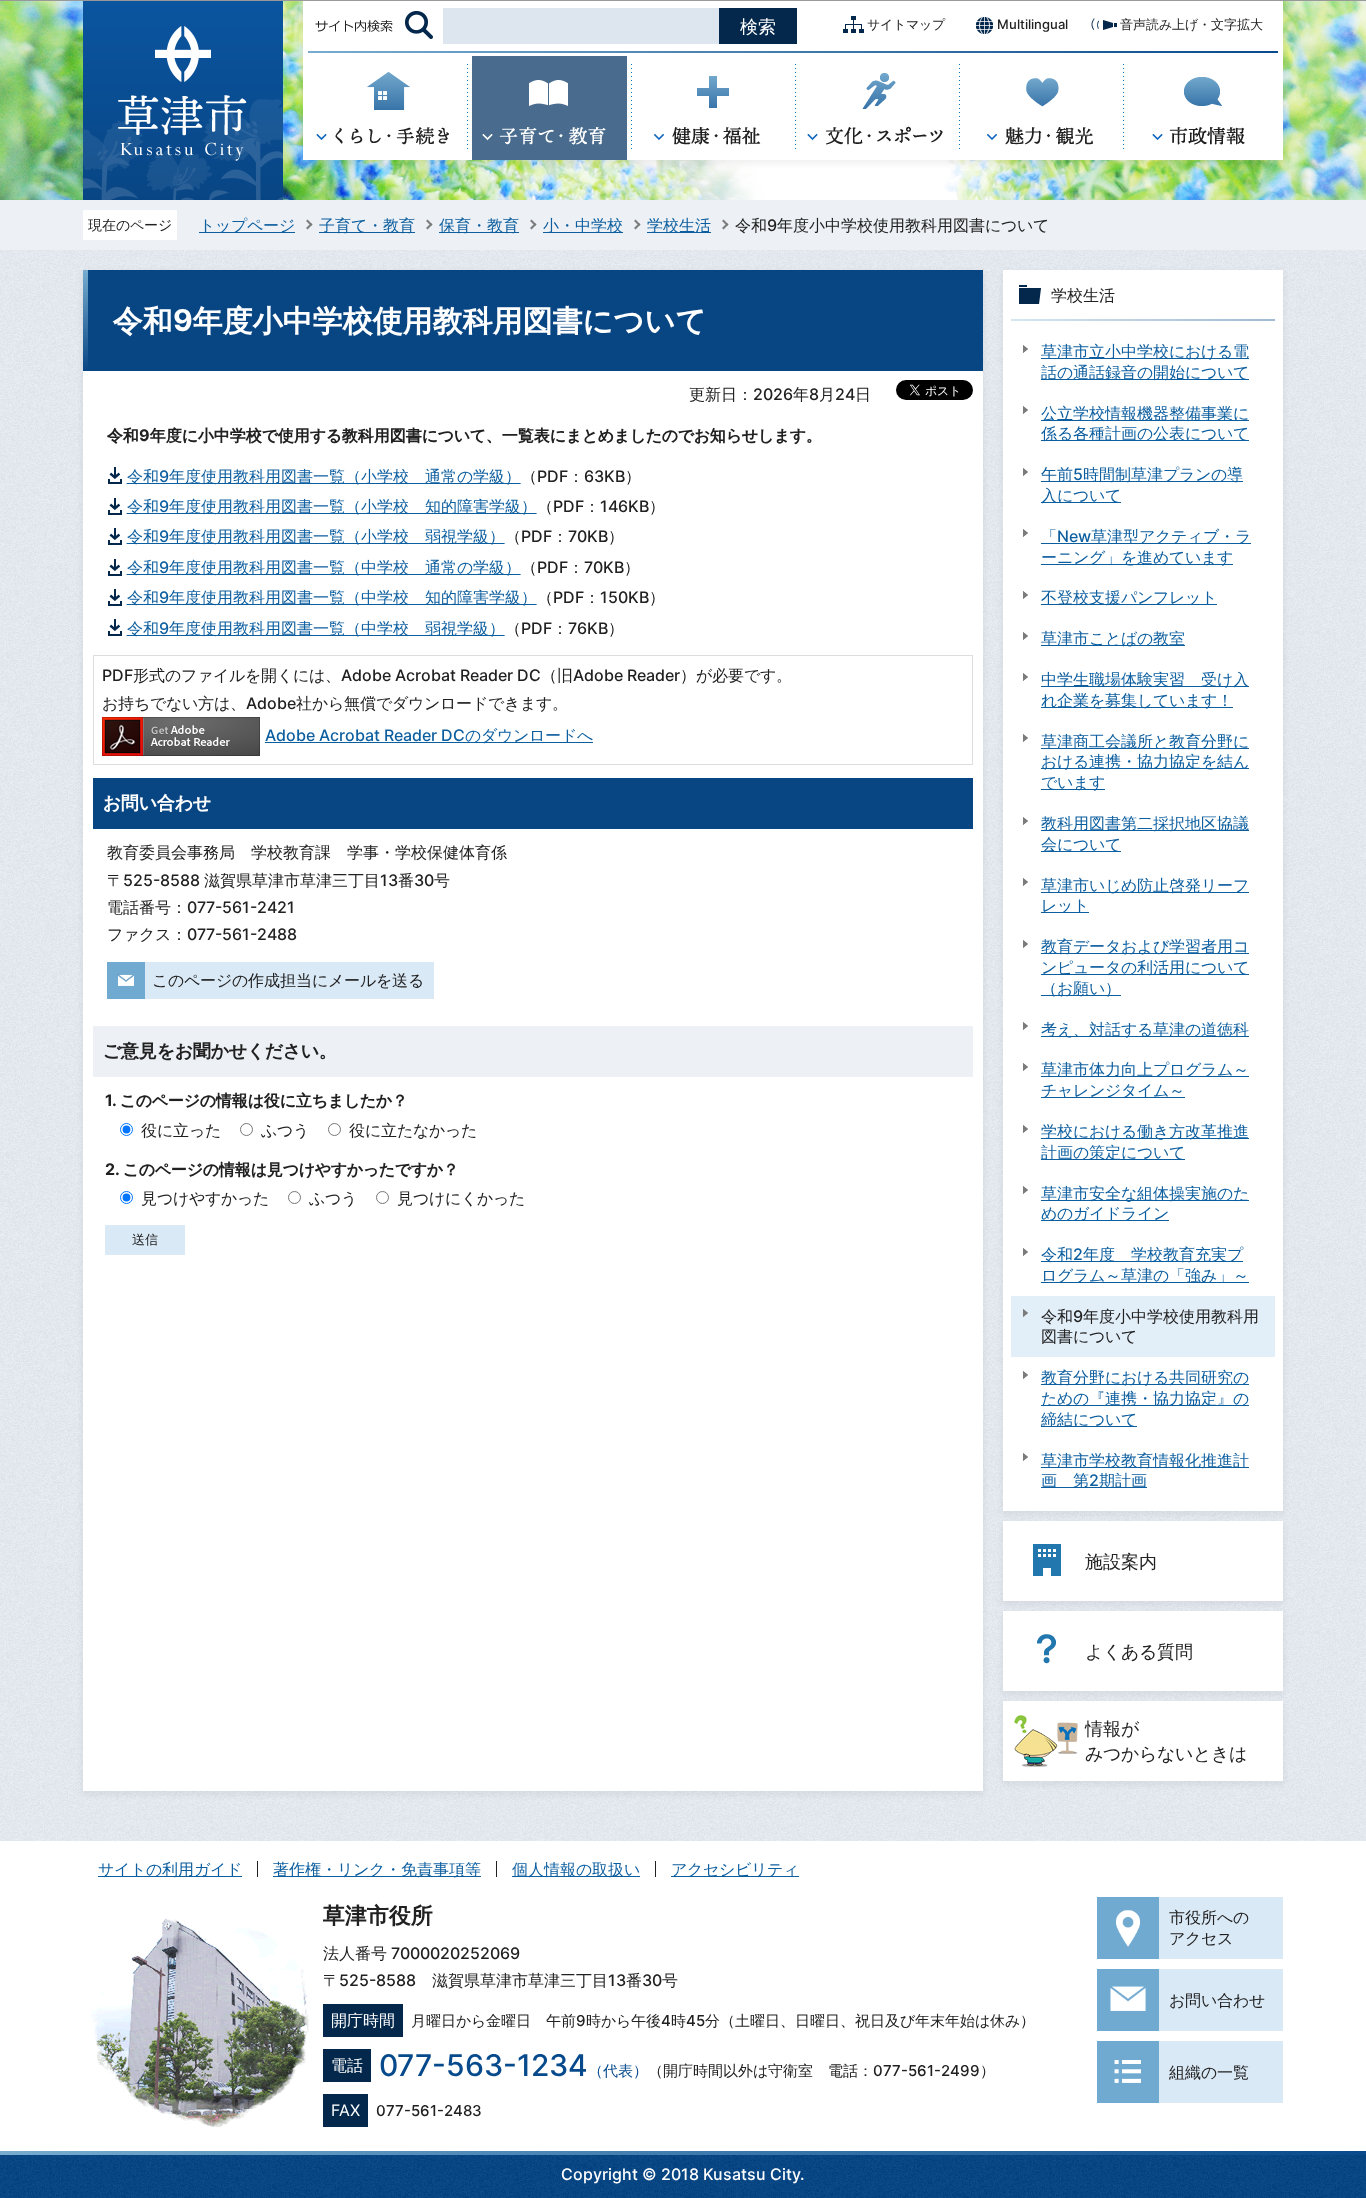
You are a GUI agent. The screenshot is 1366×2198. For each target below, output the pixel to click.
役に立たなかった (413, 1130)
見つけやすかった (205, 1198)
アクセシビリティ (735, 1869)
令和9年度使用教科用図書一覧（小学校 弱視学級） (316, 536)
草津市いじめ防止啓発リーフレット (1145, 895)
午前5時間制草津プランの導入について (1142, 484)
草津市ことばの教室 (1113, 638)
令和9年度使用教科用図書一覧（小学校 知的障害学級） (332, 506)
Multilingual (1032, 24)
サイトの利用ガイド (170, 1869)
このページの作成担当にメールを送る (288, 980)
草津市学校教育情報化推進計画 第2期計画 (1145, 1470)
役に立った (181, 1130)
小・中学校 (583, 225)
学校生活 (679, 225)
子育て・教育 (367, 225)
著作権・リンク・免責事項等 (377, 1869)
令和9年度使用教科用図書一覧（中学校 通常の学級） (324, 567)
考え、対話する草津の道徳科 (1145, 1029)
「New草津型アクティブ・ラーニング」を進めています (1146, 546)
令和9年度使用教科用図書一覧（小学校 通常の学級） (324, 476)
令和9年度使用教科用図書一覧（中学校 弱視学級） (316, 628)
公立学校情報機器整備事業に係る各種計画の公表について (1145, 423)
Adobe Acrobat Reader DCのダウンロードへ (429, 735)
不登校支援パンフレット (1129, 597)
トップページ (247, 225)
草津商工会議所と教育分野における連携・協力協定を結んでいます (1145, 762)
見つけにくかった (461, 1198)
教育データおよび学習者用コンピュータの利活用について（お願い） (1145, 967)
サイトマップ (906, 24)
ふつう (285, 1130)
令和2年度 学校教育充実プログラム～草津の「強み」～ (1145, 1264)
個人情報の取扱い (576, 1869)
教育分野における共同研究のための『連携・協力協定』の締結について (1145, 1398)
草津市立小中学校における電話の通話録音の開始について (1145, 361)
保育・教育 (479, 225)
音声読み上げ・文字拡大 (1191, 24)
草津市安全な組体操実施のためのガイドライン (1145, 1203)
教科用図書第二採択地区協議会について (1145, 833)
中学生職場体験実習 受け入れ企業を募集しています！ (1145, 689)
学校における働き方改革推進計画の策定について (1145, 1141)
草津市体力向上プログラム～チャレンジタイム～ (1145, 1079)
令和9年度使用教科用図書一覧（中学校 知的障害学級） (332, 597)
